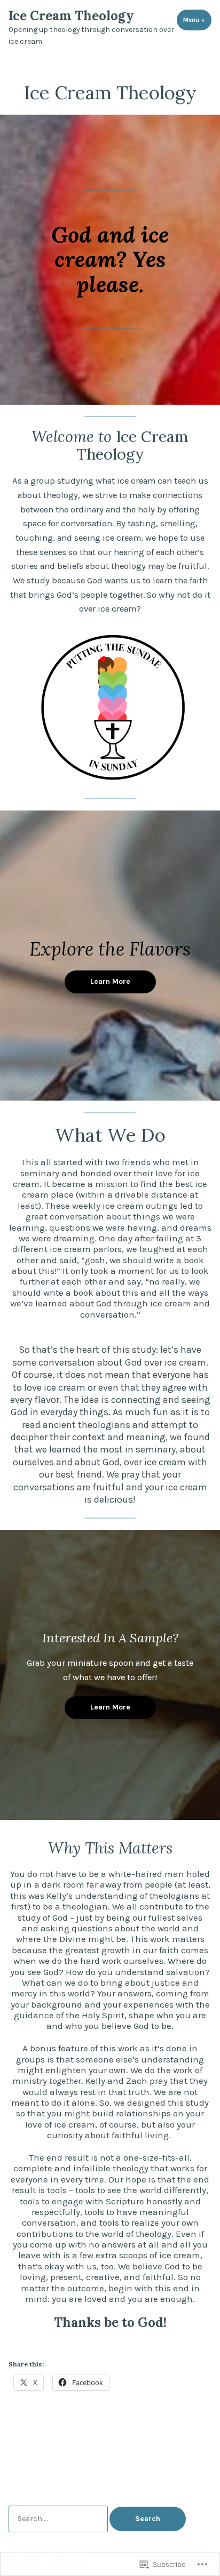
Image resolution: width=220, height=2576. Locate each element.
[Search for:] (59, 2518)
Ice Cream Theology (71, 16)
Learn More (110, 981)
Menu (197, 20)
